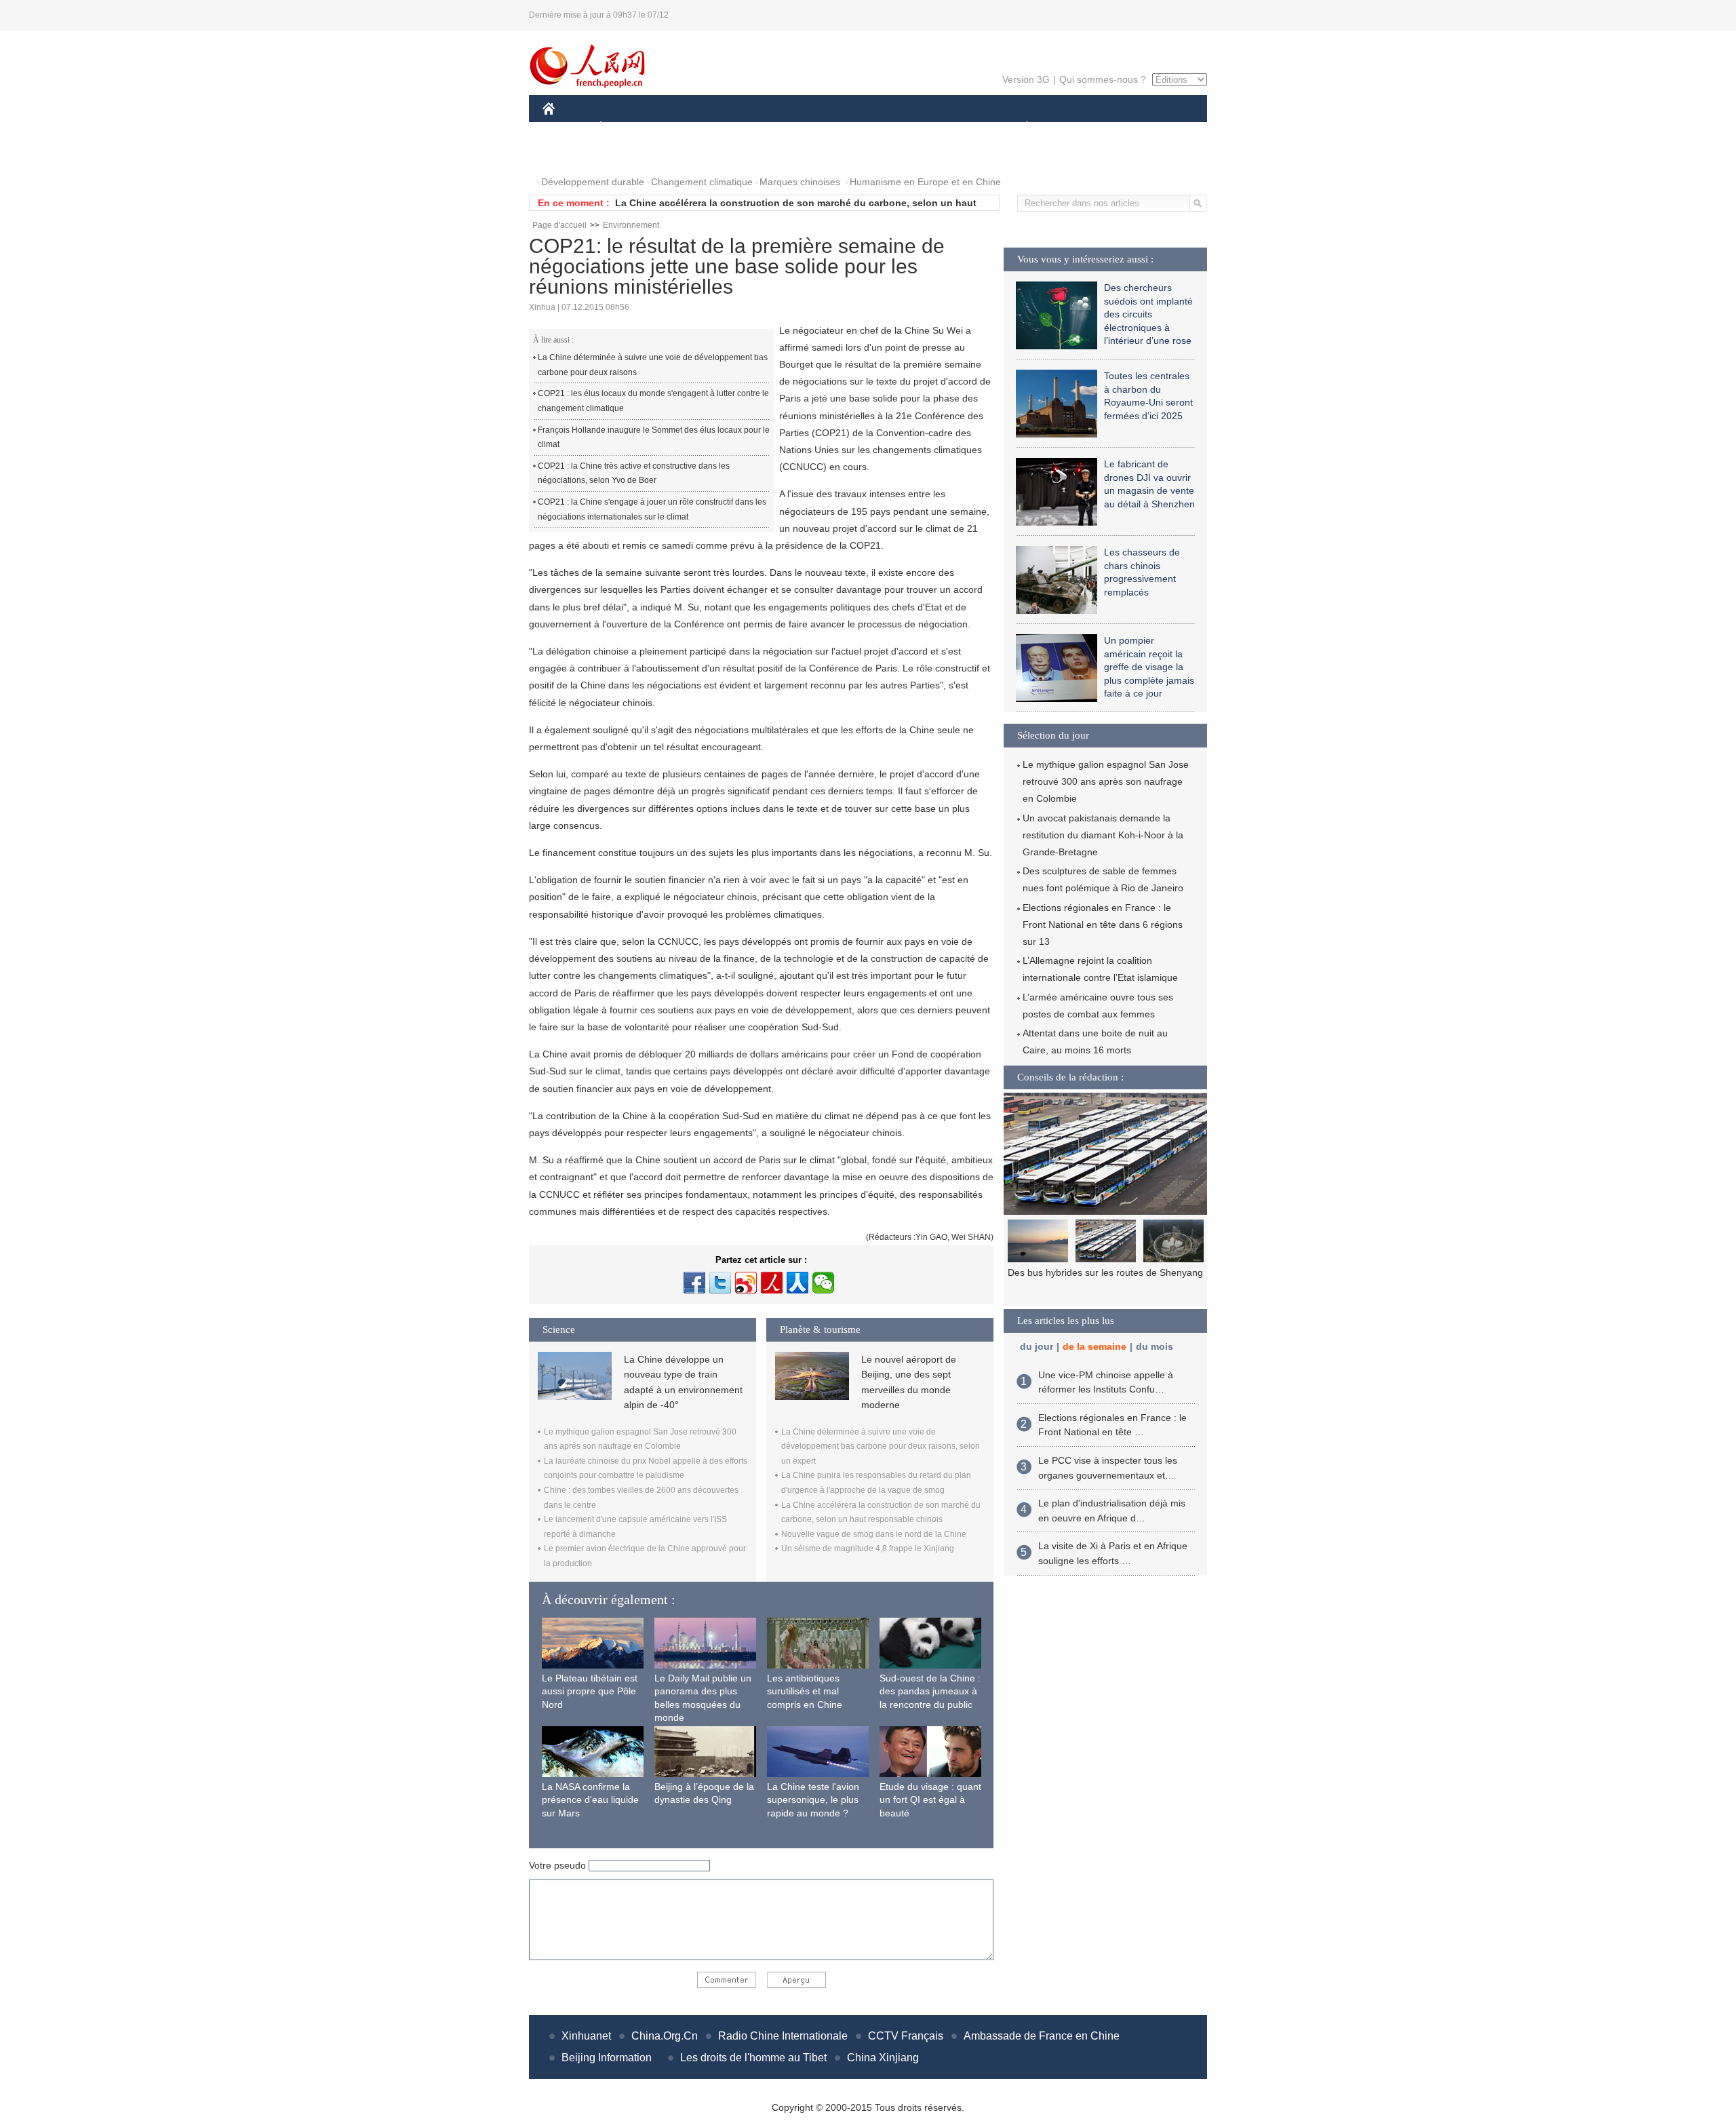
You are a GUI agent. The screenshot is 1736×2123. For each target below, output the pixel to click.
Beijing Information (607, 2058)
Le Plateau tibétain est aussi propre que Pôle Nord (590, 1691)
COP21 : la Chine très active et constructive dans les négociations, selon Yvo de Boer (634, 473)
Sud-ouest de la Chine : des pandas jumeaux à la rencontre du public (930, 1691)
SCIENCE (808, 128)
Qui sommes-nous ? (1103, 79)
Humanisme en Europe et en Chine (925, 182)
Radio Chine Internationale (783, 2036)
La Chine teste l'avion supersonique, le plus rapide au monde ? (813, 1800)
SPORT (1075, 128)
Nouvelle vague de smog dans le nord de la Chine (730, 203)
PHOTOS (571, 155)
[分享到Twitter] (720, 1283)
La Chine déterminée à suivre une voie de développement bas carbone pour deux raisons (653, 365)
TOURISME (1133, 128)
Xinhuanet (586, 2036)
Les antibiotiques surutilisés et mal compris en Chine (805, 1691)
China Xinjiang (883, 2058)
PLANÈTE (1020, 128)
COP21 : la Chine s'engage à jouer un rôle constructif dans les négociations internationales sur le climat (652, 509)
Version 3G (1026, 79)
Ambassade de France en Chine (1042, 2036)
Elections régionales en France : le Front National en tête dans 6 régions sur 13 (1103, 924)
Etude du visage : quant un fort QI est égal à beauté (930, 1800)
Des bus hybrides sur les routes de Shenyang (1105, 1272)
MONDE (689, 128)
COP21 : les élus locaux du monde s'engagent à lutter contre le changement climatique (653, 401)
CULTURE (870, 128)
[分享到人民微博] (772, 1283)
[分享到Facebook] (694, 1283)
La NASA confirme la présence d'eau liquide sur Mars (590, 1800)
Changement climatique (702, 182)
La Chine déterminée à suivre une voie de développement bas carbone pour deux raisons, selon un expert (881, 1446)
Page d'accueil (559, 225)
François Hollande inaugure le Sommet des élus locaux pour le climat (654, 437)
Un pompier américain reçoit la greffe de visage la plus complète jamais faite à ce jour (1149, 667)
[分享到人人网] (797, 1283)
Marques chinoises (800, 182)
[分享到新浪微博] (746, 1283)
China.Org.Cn (665, 2036)
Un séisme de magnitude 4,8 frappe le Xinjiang (868, 1549)
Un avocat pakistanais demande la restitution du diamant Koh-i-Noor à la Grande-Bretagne (1103, 835)
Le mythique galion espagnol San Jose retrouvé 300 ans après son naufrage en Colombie (1106, 781)
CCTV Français (906, 2036)
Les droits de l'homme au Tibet (753, 2058)
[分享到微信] (823, 1283)
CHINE (566, 128)
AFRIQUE (747, 128)
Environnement (631, 225)
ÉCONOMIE (626, 128)
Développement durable (593, 182)
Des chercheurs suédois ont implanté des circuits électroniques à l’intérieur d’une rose (1148, 314)
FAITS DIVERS (945, 128)
